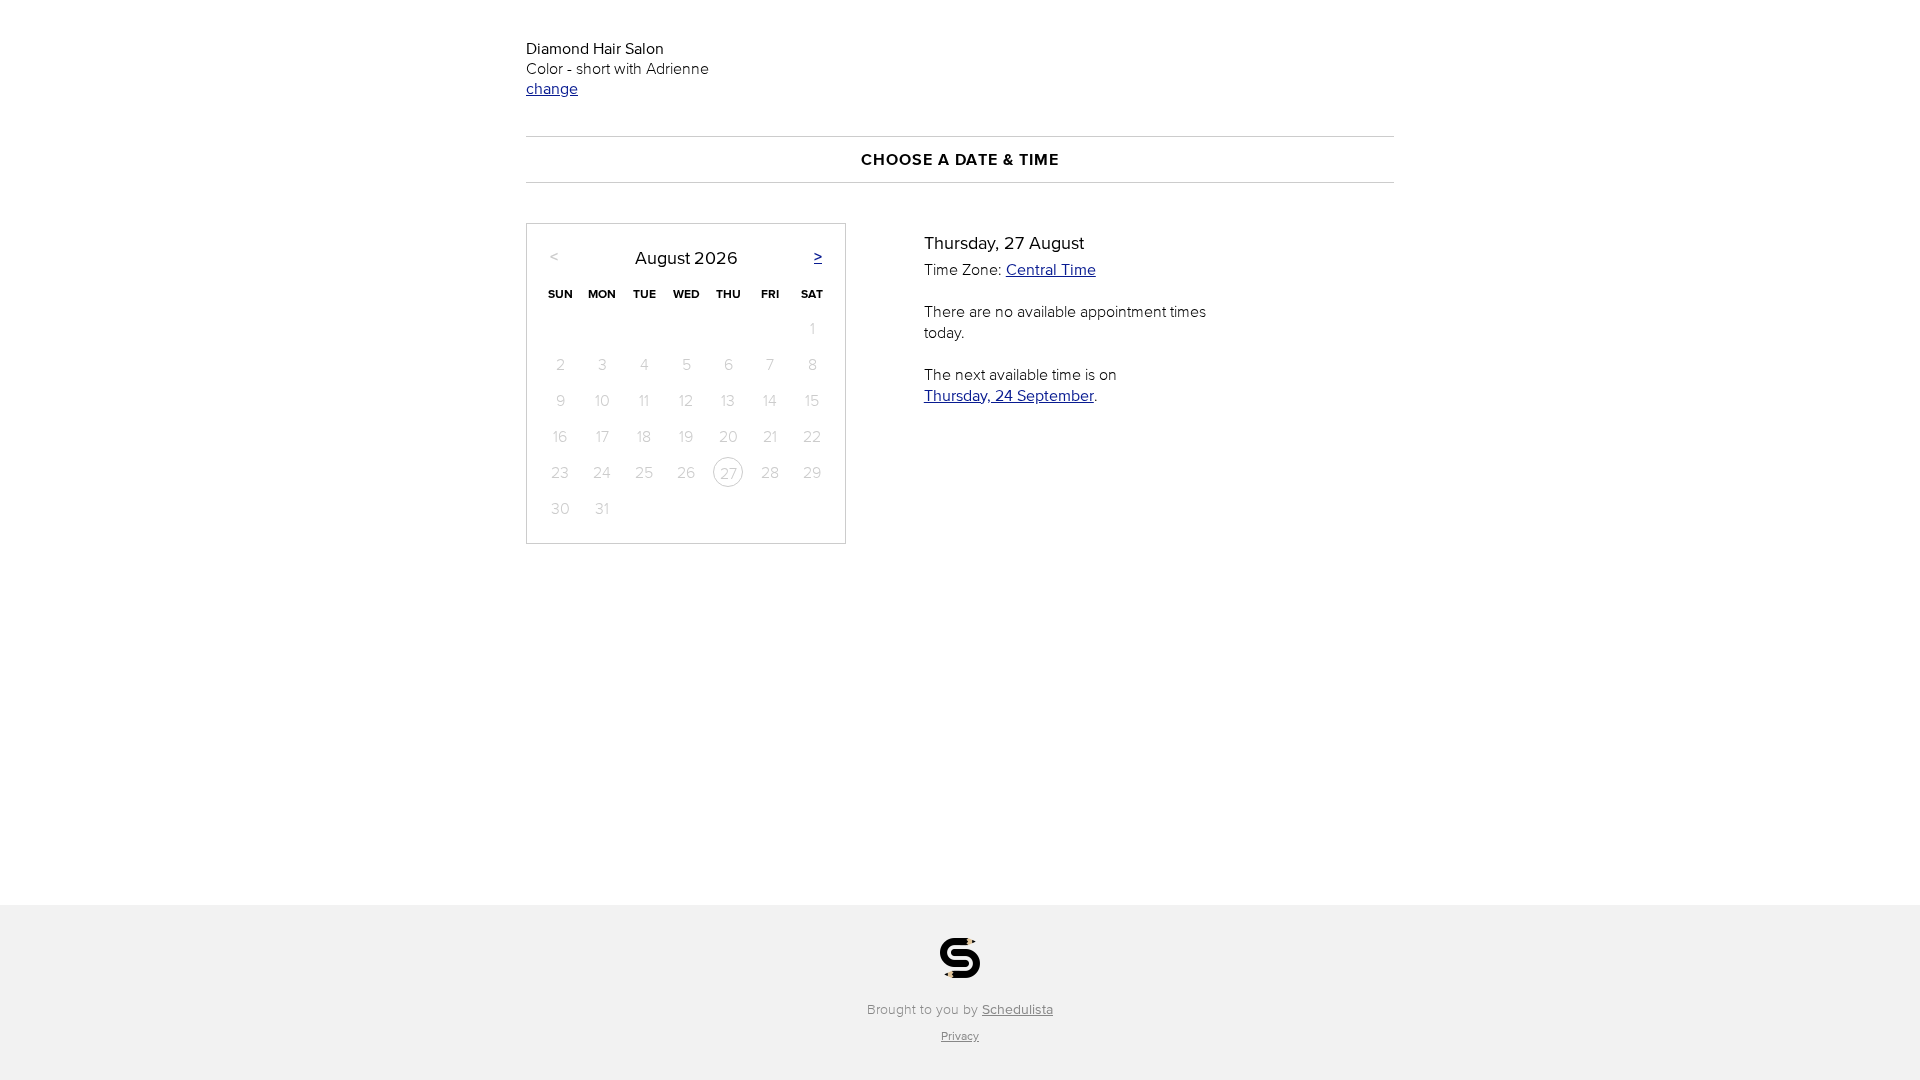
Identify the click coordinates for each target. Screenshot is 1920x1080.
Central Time (1051, 269)
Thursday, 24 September (1009, 395)
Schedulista (1017, 1009)
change (552, 88)
